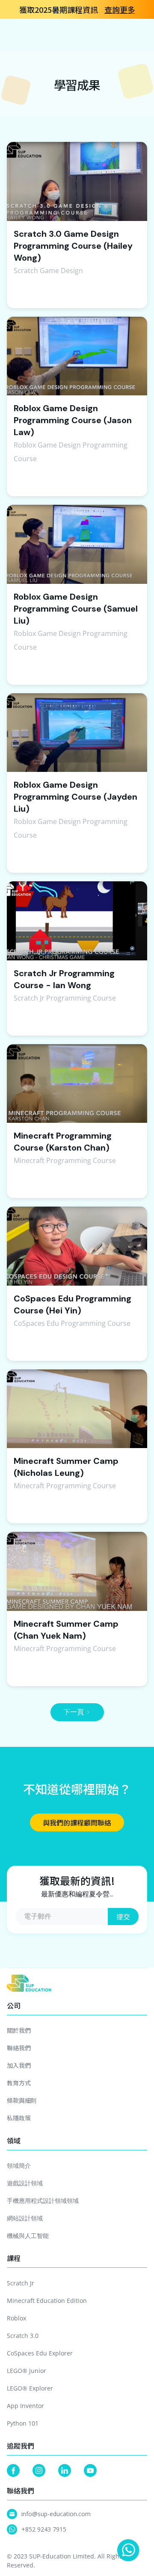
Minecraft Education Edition (47, 2301)
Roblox (16, 2318)
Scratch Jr (21, 2283)
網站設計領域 (25, 2218)
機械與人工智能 (28, 2236)
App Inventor (25, 2406)
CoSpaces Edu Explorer (40, 2353)
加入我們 (19, 2065)
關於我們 (19, 2030)
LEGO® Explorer (30, 2388)
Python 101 (23, 2423)
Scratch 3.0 (23, 2336)
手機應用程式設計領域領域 (43, 2201)
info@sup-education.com (56, 2514)
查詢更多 (120, 9)
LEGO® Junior (27, 2371)
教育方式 (19, 2083)
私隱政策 (19, 2118)
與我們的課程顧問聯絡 (77, 1822)
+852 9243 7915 (44, 2529)
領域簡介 (19, 2165)
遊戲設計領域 (25, 2183)
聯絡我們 (19, 2048)
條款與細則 (22, 2100)
